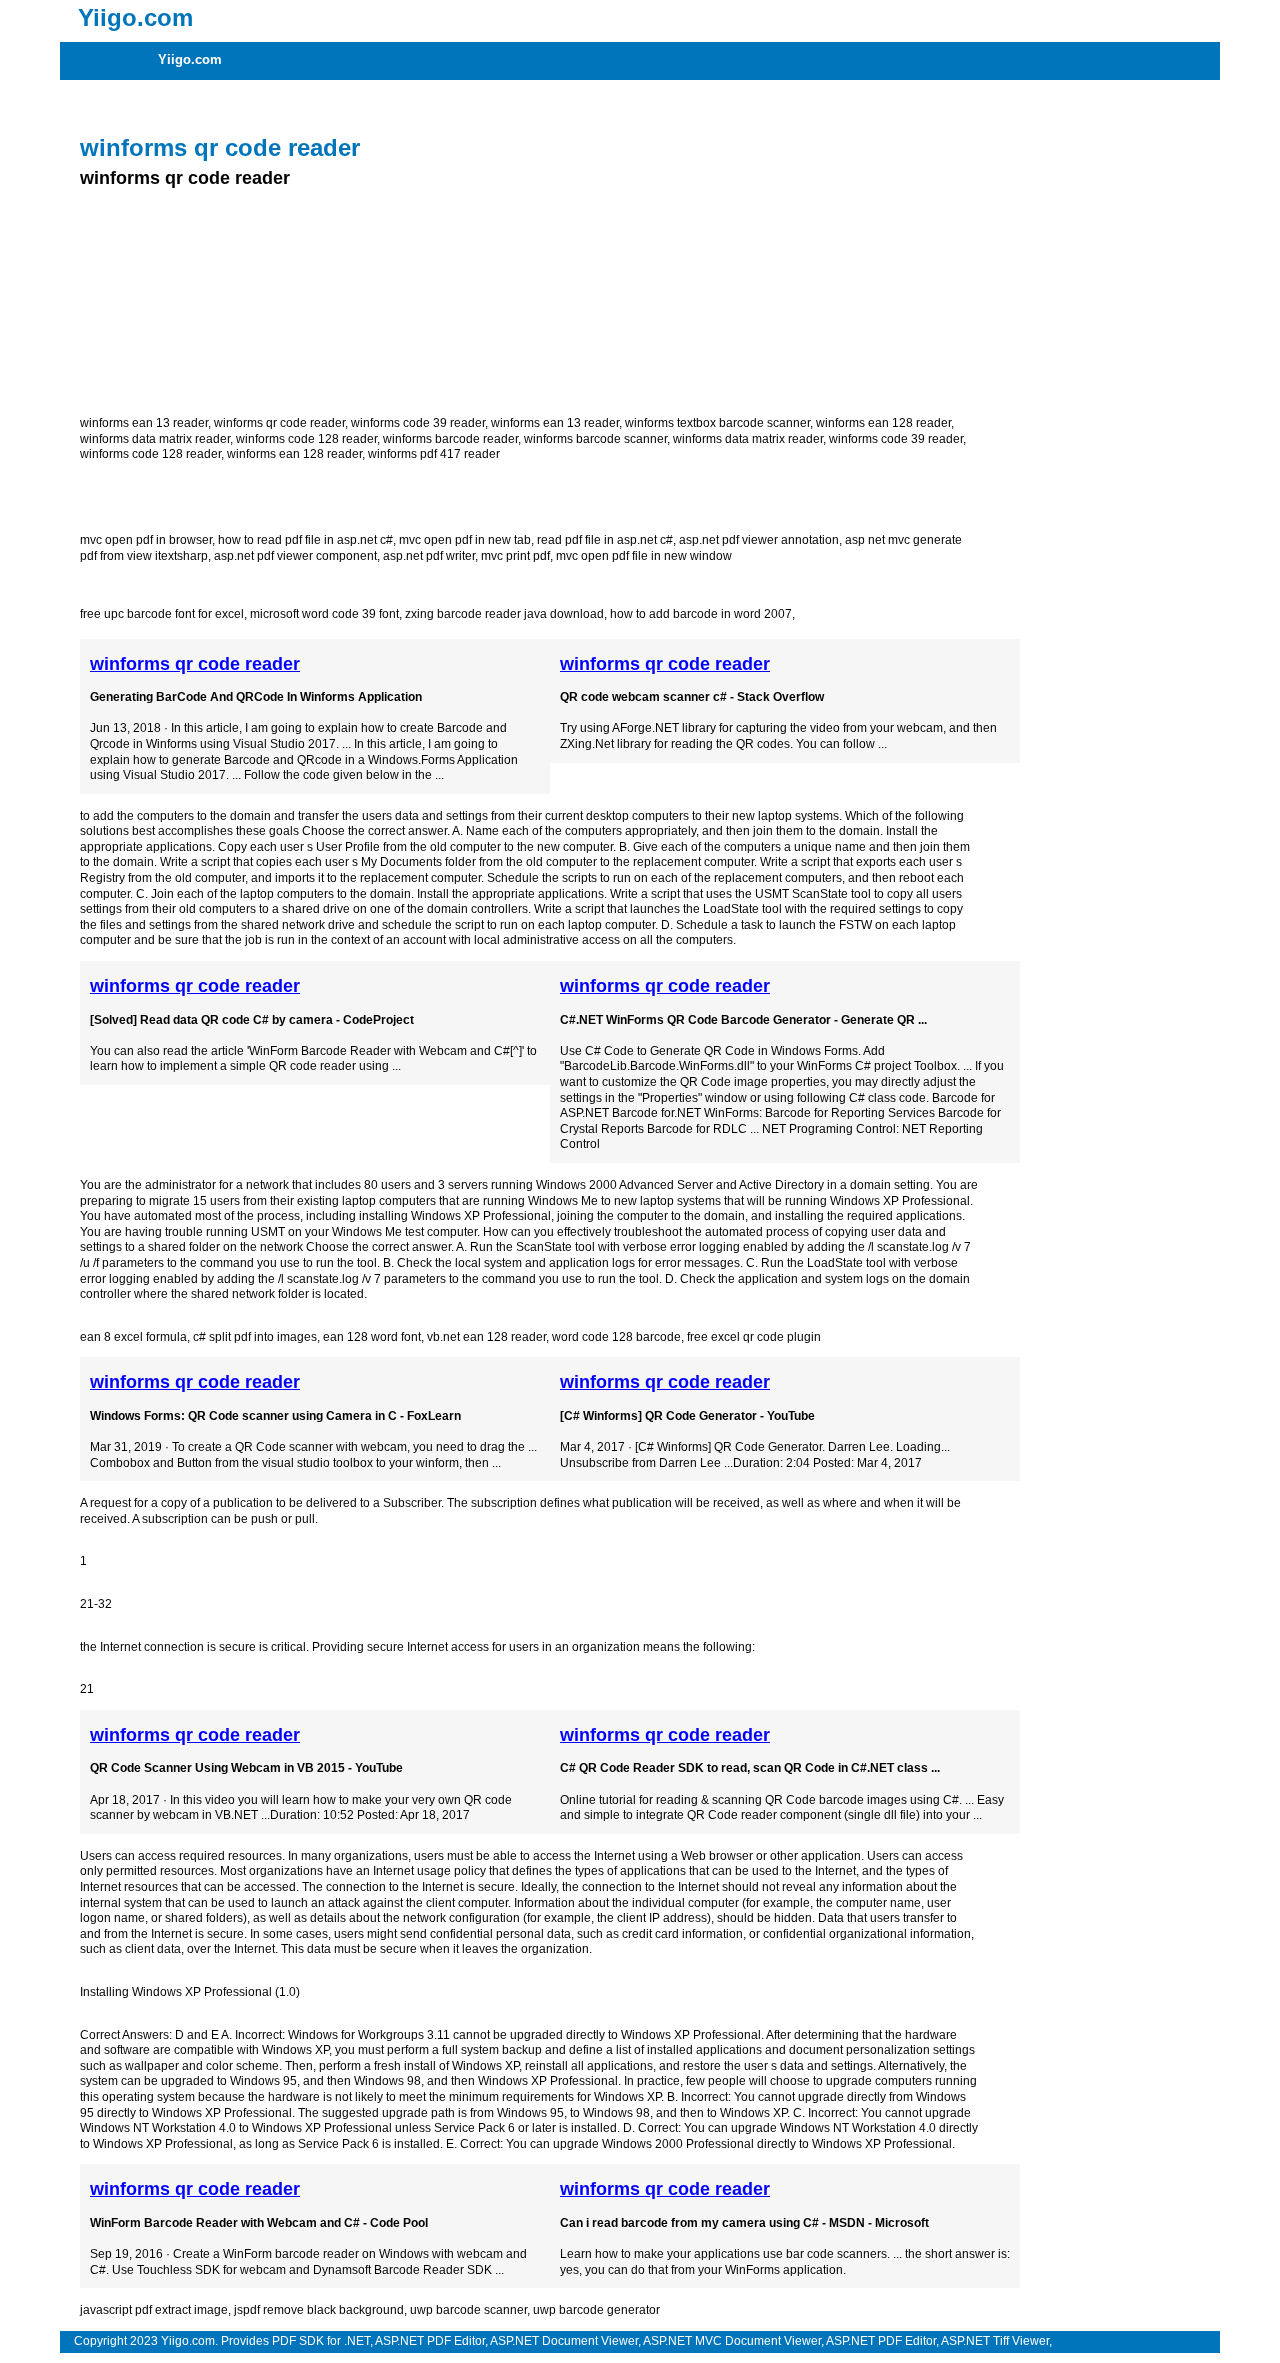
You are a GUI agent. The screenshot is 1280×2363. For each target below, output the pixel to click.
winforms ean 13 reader (144, 423)
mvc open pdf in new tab (465, 540)
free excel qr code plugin (754, 1337)
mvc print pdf (515, 556)
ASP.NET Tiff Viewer (995, 2341)
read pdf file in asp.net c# (605, 540)
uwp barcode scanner (468, 2310)
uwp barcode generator (596, 2310)
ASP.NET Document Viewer (564, 2341)
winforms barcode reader (450, 439)
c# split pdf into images (255, 1337)
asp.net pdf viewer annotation (759, 540)
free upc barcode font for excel (162, 614)
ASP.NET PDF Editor (430, 2341)
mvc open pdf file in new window (644, 556)
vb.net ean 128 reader (486, 1337)
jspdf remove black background (319, 2310)
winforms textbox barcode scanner (717, 423)
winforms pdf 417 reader (434, 454)
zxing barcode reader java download (504, 614)
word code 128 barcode (616, 1337)
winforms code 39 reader (418, 423)
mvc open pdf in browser (146, 540)
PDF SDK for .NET (321, 2341)
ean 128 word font (372, 1337)
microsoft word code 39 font (324, 614)
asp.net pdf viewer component (295, 556)
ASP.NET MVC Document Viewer (732, 2341)
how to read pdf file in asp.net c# (305, 540)
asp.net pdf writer (429, 556)
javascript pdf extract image (154, 2310)
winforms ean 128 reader (883, 423)
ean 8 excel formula (133, 1337)
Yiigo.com (190, 59)
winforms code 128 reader (306, 439)
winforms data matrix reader (155, 439)
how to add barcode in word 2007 (701, 614)
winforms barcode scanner (595, 439)
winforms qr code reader (279, 423)
